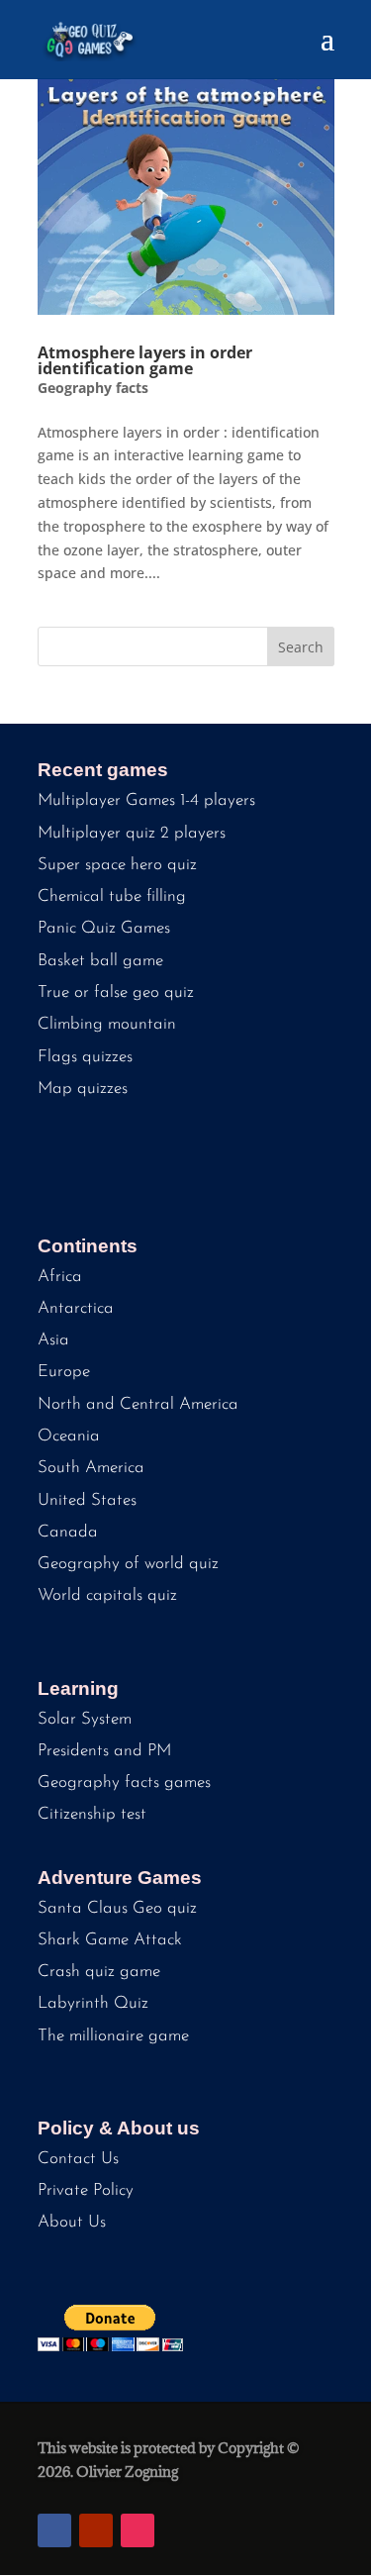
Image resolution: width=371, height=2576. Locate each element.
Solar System (85, 1719)
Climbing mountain (107, 1024)
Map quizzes (83, 1089)
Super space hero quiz (117, 865)
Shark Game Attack (110, 1940)
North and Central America (138, 1404)
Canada (68, 1532)
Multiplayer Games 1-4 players (146, 800)
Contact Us (78, 2159)
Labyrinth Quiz (93, 2003)
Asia (53, 1340)
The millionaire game (113, 2036)
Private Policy (86, 2190)
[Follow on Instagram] (138, 2530)
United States (87, 1500)
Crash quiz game (99, 1972)
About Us (72, 2222)
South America (91, 1468)
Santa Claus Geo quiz (117, 1908)
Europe (64, 1372)
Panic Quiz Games (104, 928)
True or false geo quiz (116, 992)
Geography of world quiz (128, 1564)
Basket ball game (100, 961)
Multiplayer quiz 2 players (132, 833)
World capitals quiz (107, 1595)
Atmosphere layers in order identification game (145, 360)
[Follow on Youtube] (96, 2530)
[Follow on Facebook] (54, 2530)
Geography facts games (124, 1783)
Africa (60, 1277)
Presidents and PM (104, 1751)
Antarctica (76, 1308)
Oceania (69, 1436)
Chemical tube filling (112, 896)
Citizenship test (92, 1814)
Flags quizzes (85, 1057)
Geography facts (93, 388)
